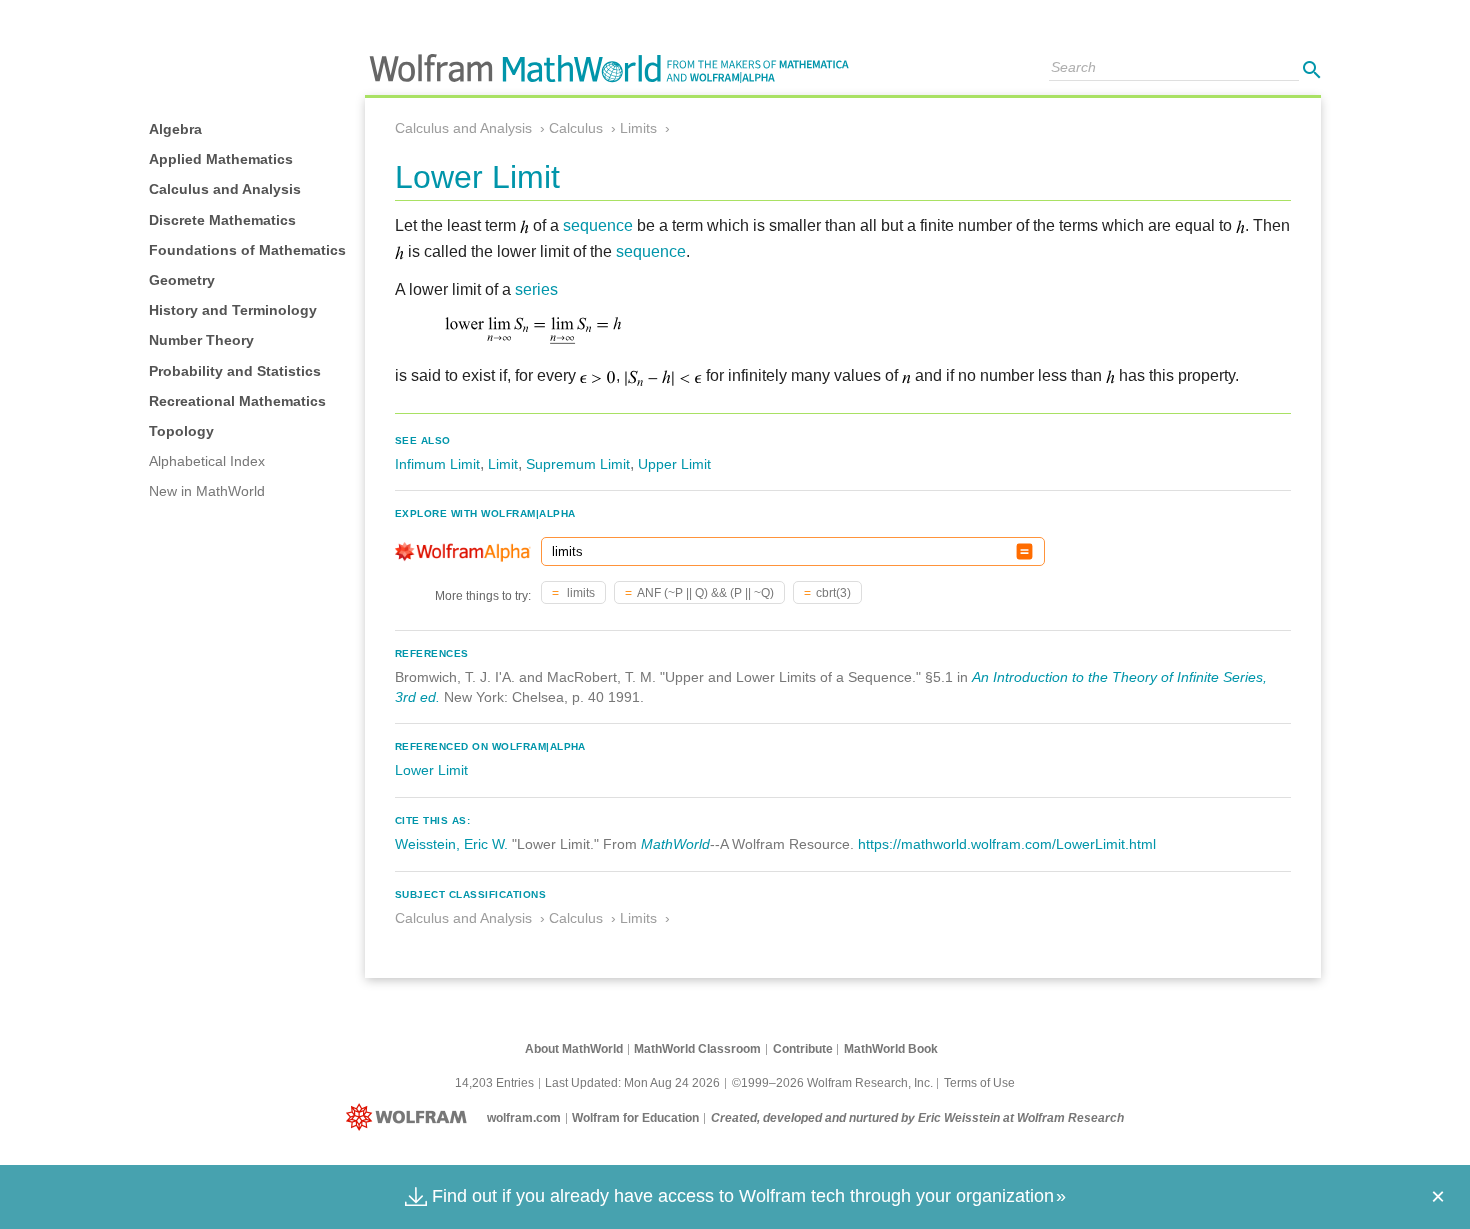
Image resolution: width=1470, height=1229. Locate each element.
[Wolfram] (410, 1118)
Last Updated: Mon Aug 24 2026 (632, 1083)
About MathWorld (574, 1049)
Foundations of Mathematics (247, 250)
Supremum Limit (578, 464)
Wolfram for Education (635, 1118)
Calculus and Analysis (225, 189)
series (536, 289)
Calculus (576, 128)
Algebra (175, 129)
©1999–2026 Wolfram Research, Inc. (832, 1083)
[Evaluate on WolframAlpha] (1024, 551)
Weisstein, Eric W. (451, 844)
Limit (503, 464)
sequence (598, 225)
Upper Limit (674, 464)
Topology (181, 431)
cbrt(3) (833, 593)
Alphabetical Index (207, 461)
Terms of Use (979, 1083)
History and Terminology (233, 310)
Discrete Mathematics (222, 220)
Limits (638, 128)
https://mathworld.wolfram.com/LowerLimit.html (1007, 844)
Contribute (803, 1049)
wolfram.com (524, 1118)
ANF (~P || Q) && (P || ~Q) (705, 593)
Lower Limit (431, 770)
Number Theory (201, 340)
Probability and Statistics (235, 371)
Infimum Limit (437, 464)
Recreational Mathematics (237, 401)
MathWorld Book (891, 1049)
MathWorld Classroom (697, 1049)
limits (579, 593)
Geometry (182, 280)
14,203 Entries (494, 1083)
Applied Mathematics (221, 159)
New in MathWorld (207, 491)
